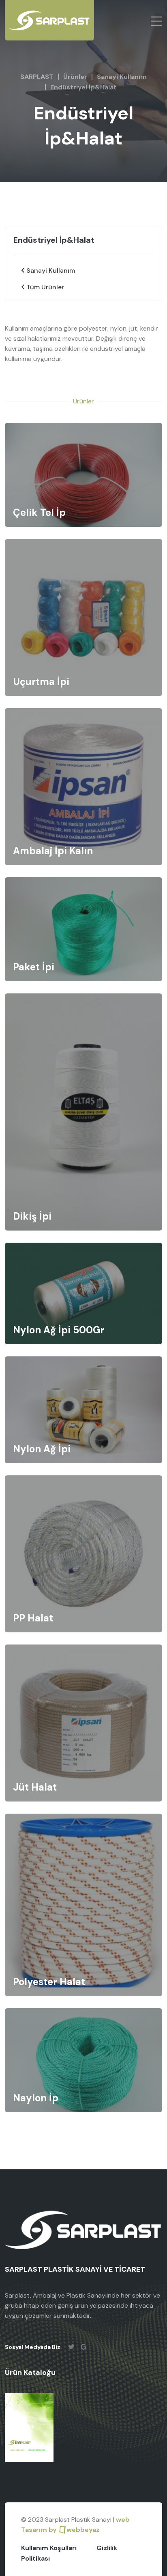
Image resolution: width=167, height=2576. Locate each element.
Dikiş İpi (32, 1216)
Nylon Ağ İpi (42, 1449)
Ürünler (75, 77)
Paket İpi (34, 967)
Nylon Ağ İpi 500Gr (59, 1330)
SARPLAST (37, 77)
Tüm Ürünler (44, 287)
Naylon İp (36, 2098)
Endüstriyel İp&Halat (83, 87)
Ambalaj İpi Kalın (53, 851)
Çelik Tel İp (39, 512)
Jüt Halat (35, 1787)
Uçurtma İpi (41, 682)
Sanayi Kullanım (122, 77)
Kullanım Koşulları (49, 2548)
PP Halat (33, 1618)
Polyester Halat (49, 1982)
